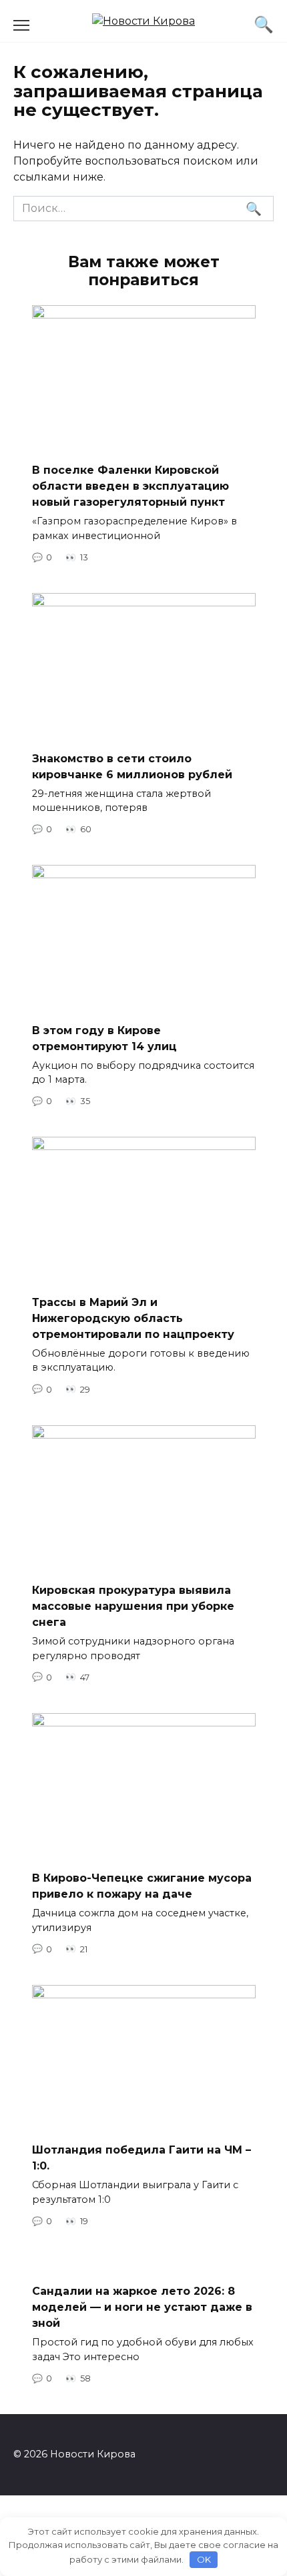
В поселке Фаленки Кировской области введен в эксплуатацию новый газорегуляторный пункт (130, 486)
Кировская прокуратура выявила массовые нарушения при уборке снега (133, 1606)
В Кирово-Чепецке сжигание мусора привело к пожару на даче (142, 1886)
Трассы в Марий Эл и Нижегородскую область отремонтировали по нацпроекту (133, 1318)
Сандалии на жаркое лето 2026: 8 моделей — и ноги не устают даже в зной (142, 2307)
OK (204, 2559)
